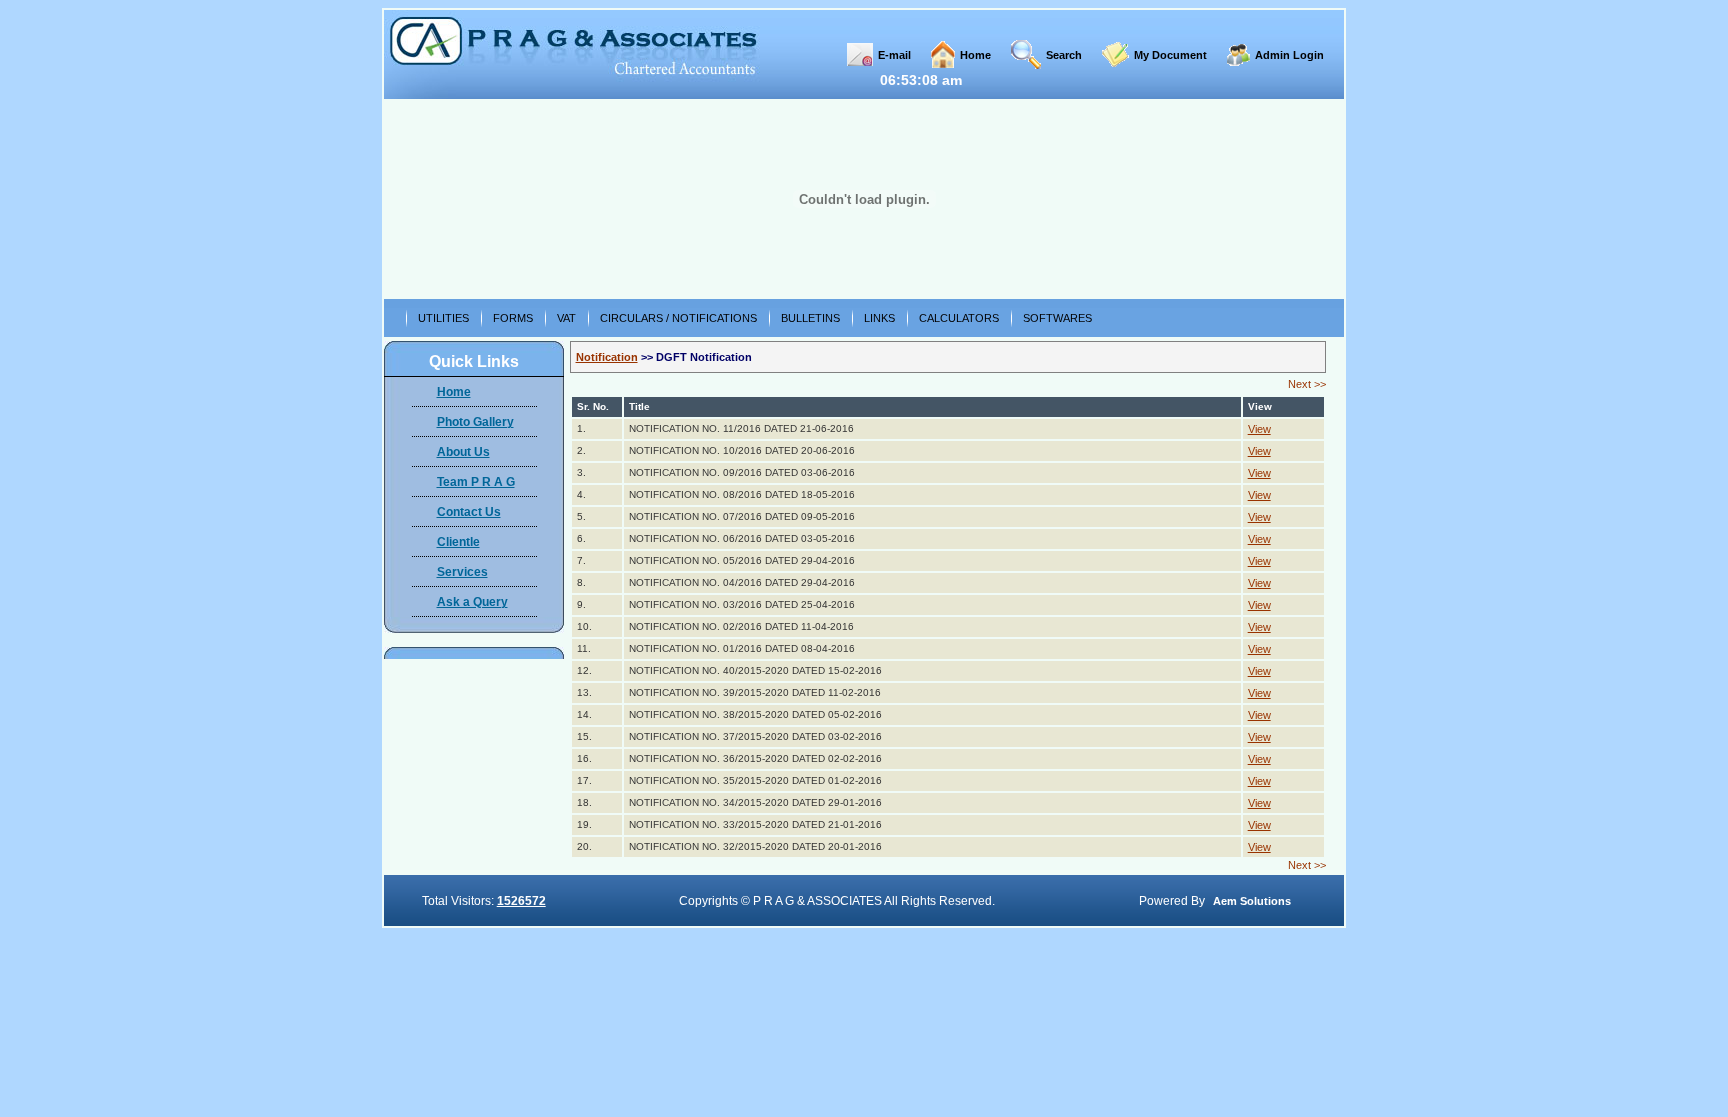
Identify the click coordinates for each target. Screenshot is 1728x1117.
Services (462, 572)
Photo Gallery (475, 422)
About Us (463, 452)
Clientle (458, 542)
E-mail (894, 55)
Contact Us (469, 512)
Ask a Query (472, 602)
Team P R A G (476, 482)
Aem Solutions (1252, 901)
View (1259, 429)
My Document (1170, 55)
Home (975, 55)
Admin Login (1289, 55)
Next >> (1307, 384)
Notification (607, 357)
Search (1064, 55)
